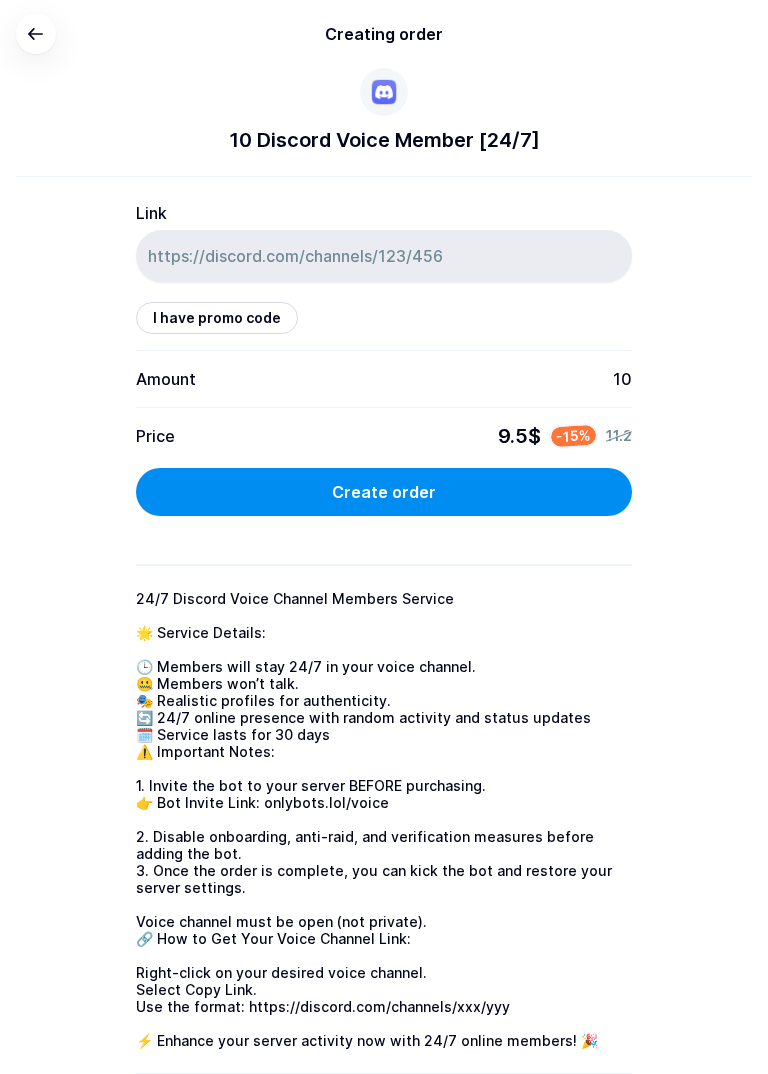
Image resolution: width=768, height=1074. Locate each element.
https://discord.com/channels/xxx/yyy (379, 1006)
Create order (384, 492)
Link (151, 213)
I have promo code (217, 317)
